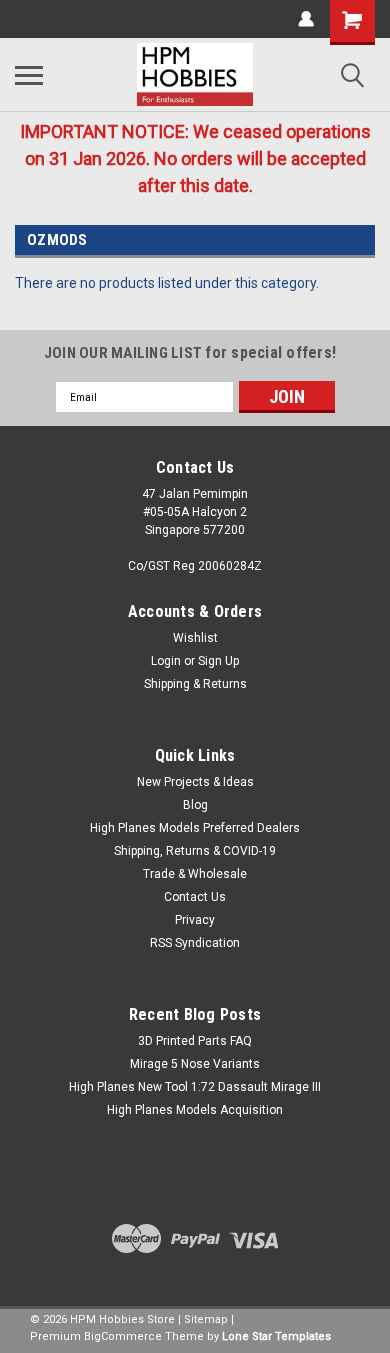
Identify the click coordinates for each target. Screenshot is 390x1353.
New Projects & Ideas (195, 782)
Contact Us (195, 897)
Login (166, 661)
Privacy (195, 920)
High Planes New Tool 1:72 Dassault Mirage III (195, 1087)
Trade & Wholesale (195, 874)
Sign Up (218, 661)
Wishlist (195, 638)
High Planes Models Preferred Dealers (195, 828)
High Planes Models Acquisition (195, 1110)
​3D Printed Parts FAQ (195, 1041)
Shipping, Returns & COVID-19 (195, 851)
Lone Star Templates (276, 1336)
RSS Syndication (195, 943)
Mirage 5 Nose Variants (195, 1064)
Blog (195, 805)
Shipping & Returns (195, 684)
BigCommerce (123, 1336)
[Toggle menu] (29, 75)
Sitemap (206, 1319)
